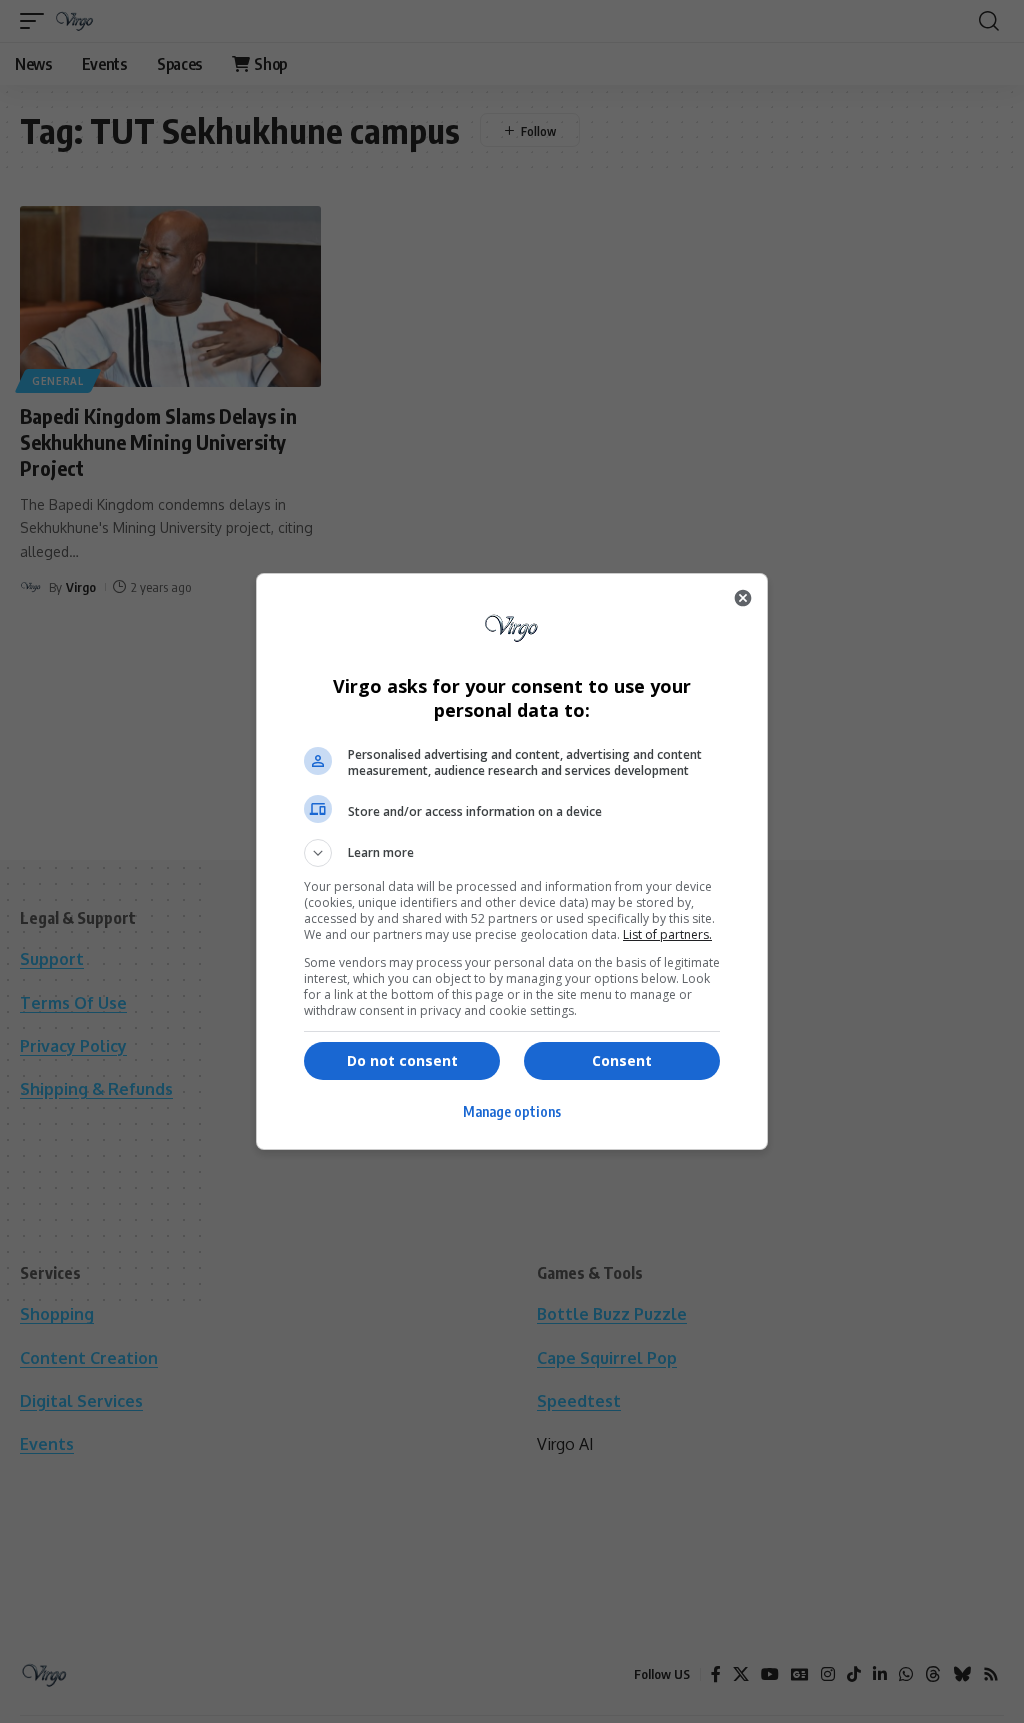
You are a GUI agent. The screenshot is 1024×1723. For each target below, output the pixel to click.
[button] (512, 853)
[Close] (743, 598)
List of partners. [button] (667, 934)
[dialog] (512, 861)
